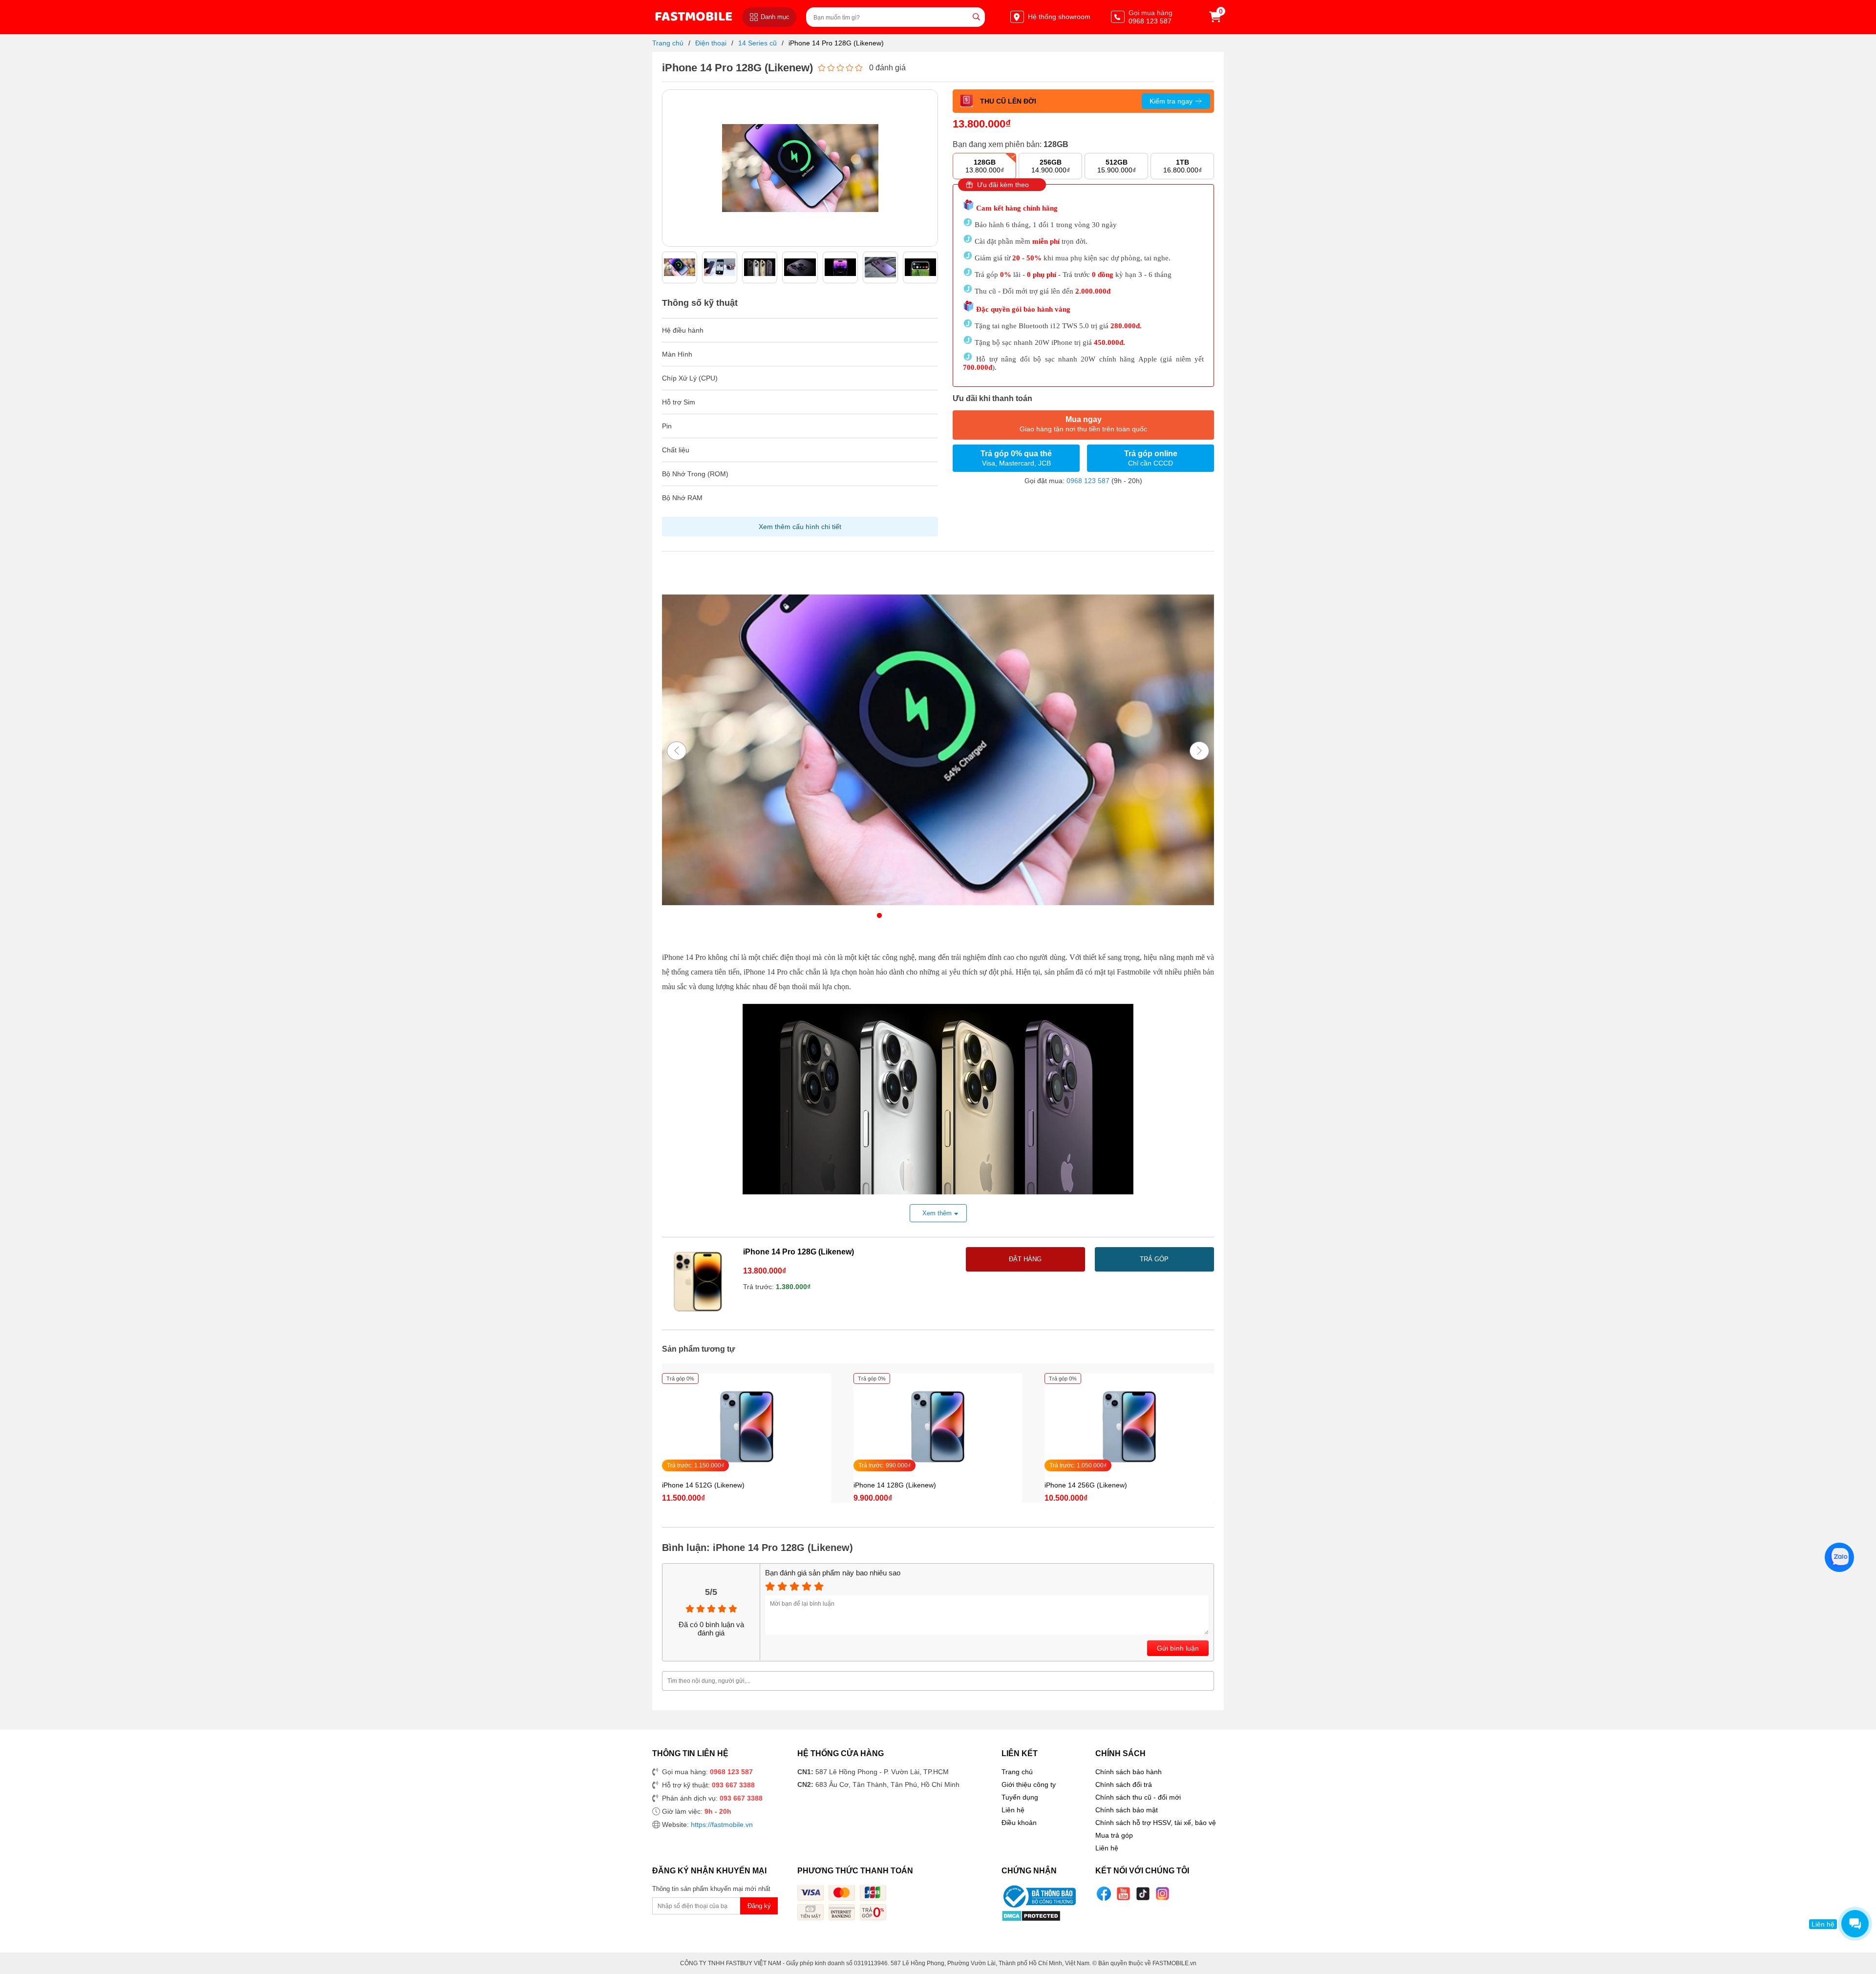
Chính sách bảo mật (1127, 1810)
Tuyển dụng (1020, 1797)
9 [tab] (997, 916)
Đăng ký (759, 1906)
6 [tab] (953, 916)
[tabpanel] (938, 751)
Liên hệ (1013, 1810)
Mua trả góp (1114, 1835)
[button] (930, 163)
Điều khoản (1019, 1823)
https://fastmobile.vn (722, 1825)
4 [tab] (923, 916)
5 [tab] (938, 916)
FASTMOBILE (693, 17)
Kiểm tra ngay (1171, 101)
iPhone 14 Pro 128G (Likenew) (836, 43)
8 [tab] (982, 916)
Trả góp (1154, 1259)
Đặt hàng (1025, 1259)
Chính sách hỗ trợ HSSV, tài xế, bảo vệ (1156, 1823)
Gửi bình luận (1178, 1648)
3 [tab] (909, 916)
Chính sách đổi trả (1124, 1784)
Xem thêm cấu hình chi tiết (800, 527)
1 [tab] (879, 916)
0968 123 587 (1088, 481)
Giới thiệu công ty (1029, 1784)
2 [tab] (894, 916)
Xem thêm (937, 1213)
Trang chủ (668, 43)
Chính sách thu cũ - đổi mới (1138, 1797)
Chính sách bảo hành (1129, 1772)
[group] (680, 267)
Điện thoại (711, 43)
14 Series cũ (757, 43)
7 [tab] (967, 916)
